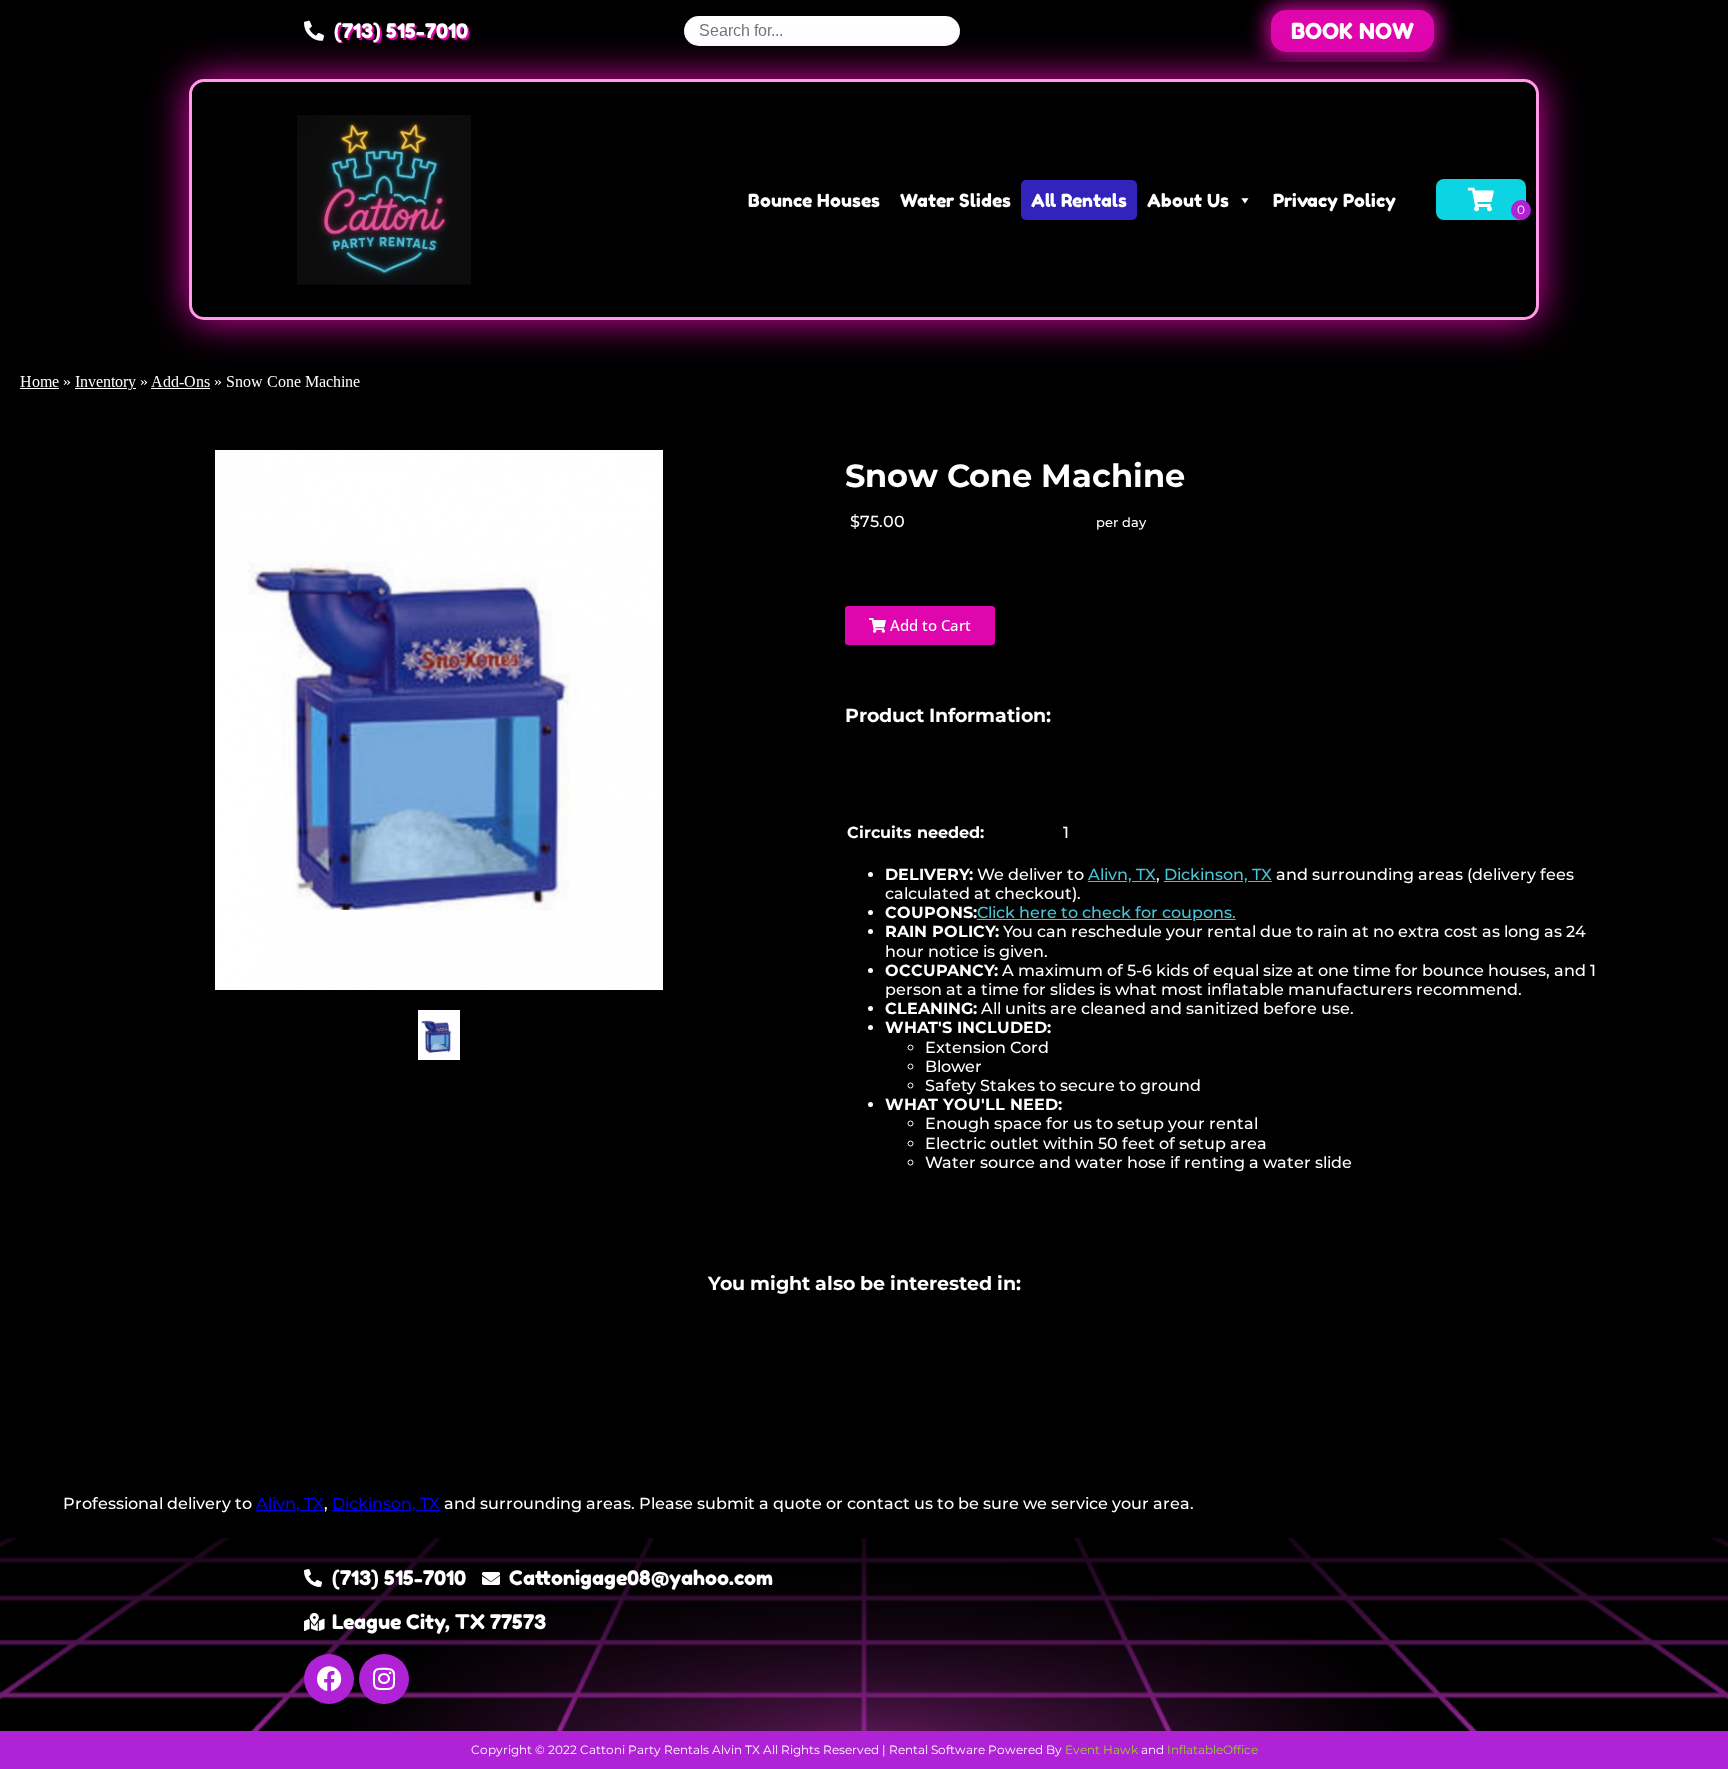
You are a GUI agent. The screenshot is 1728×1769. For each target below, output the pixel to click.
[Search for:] (822, 30)
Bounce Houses (814, 200)
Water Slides (955, 200)
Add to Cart (928, 625)
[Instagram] (384, 1679)
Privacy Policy (1334, 200)
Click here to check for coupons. (1106, 912)
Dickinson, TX (1218, 874)
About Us (1188, 200)
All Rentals (1079, 200)
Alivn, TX (1122, 874)
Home (39, 381)
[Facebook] (329, 1679)
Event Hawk (1101, 1749)
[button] (1352, 31)
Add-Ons (180, 381)
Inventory (105, 381)
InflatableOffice (1212, 1749)
